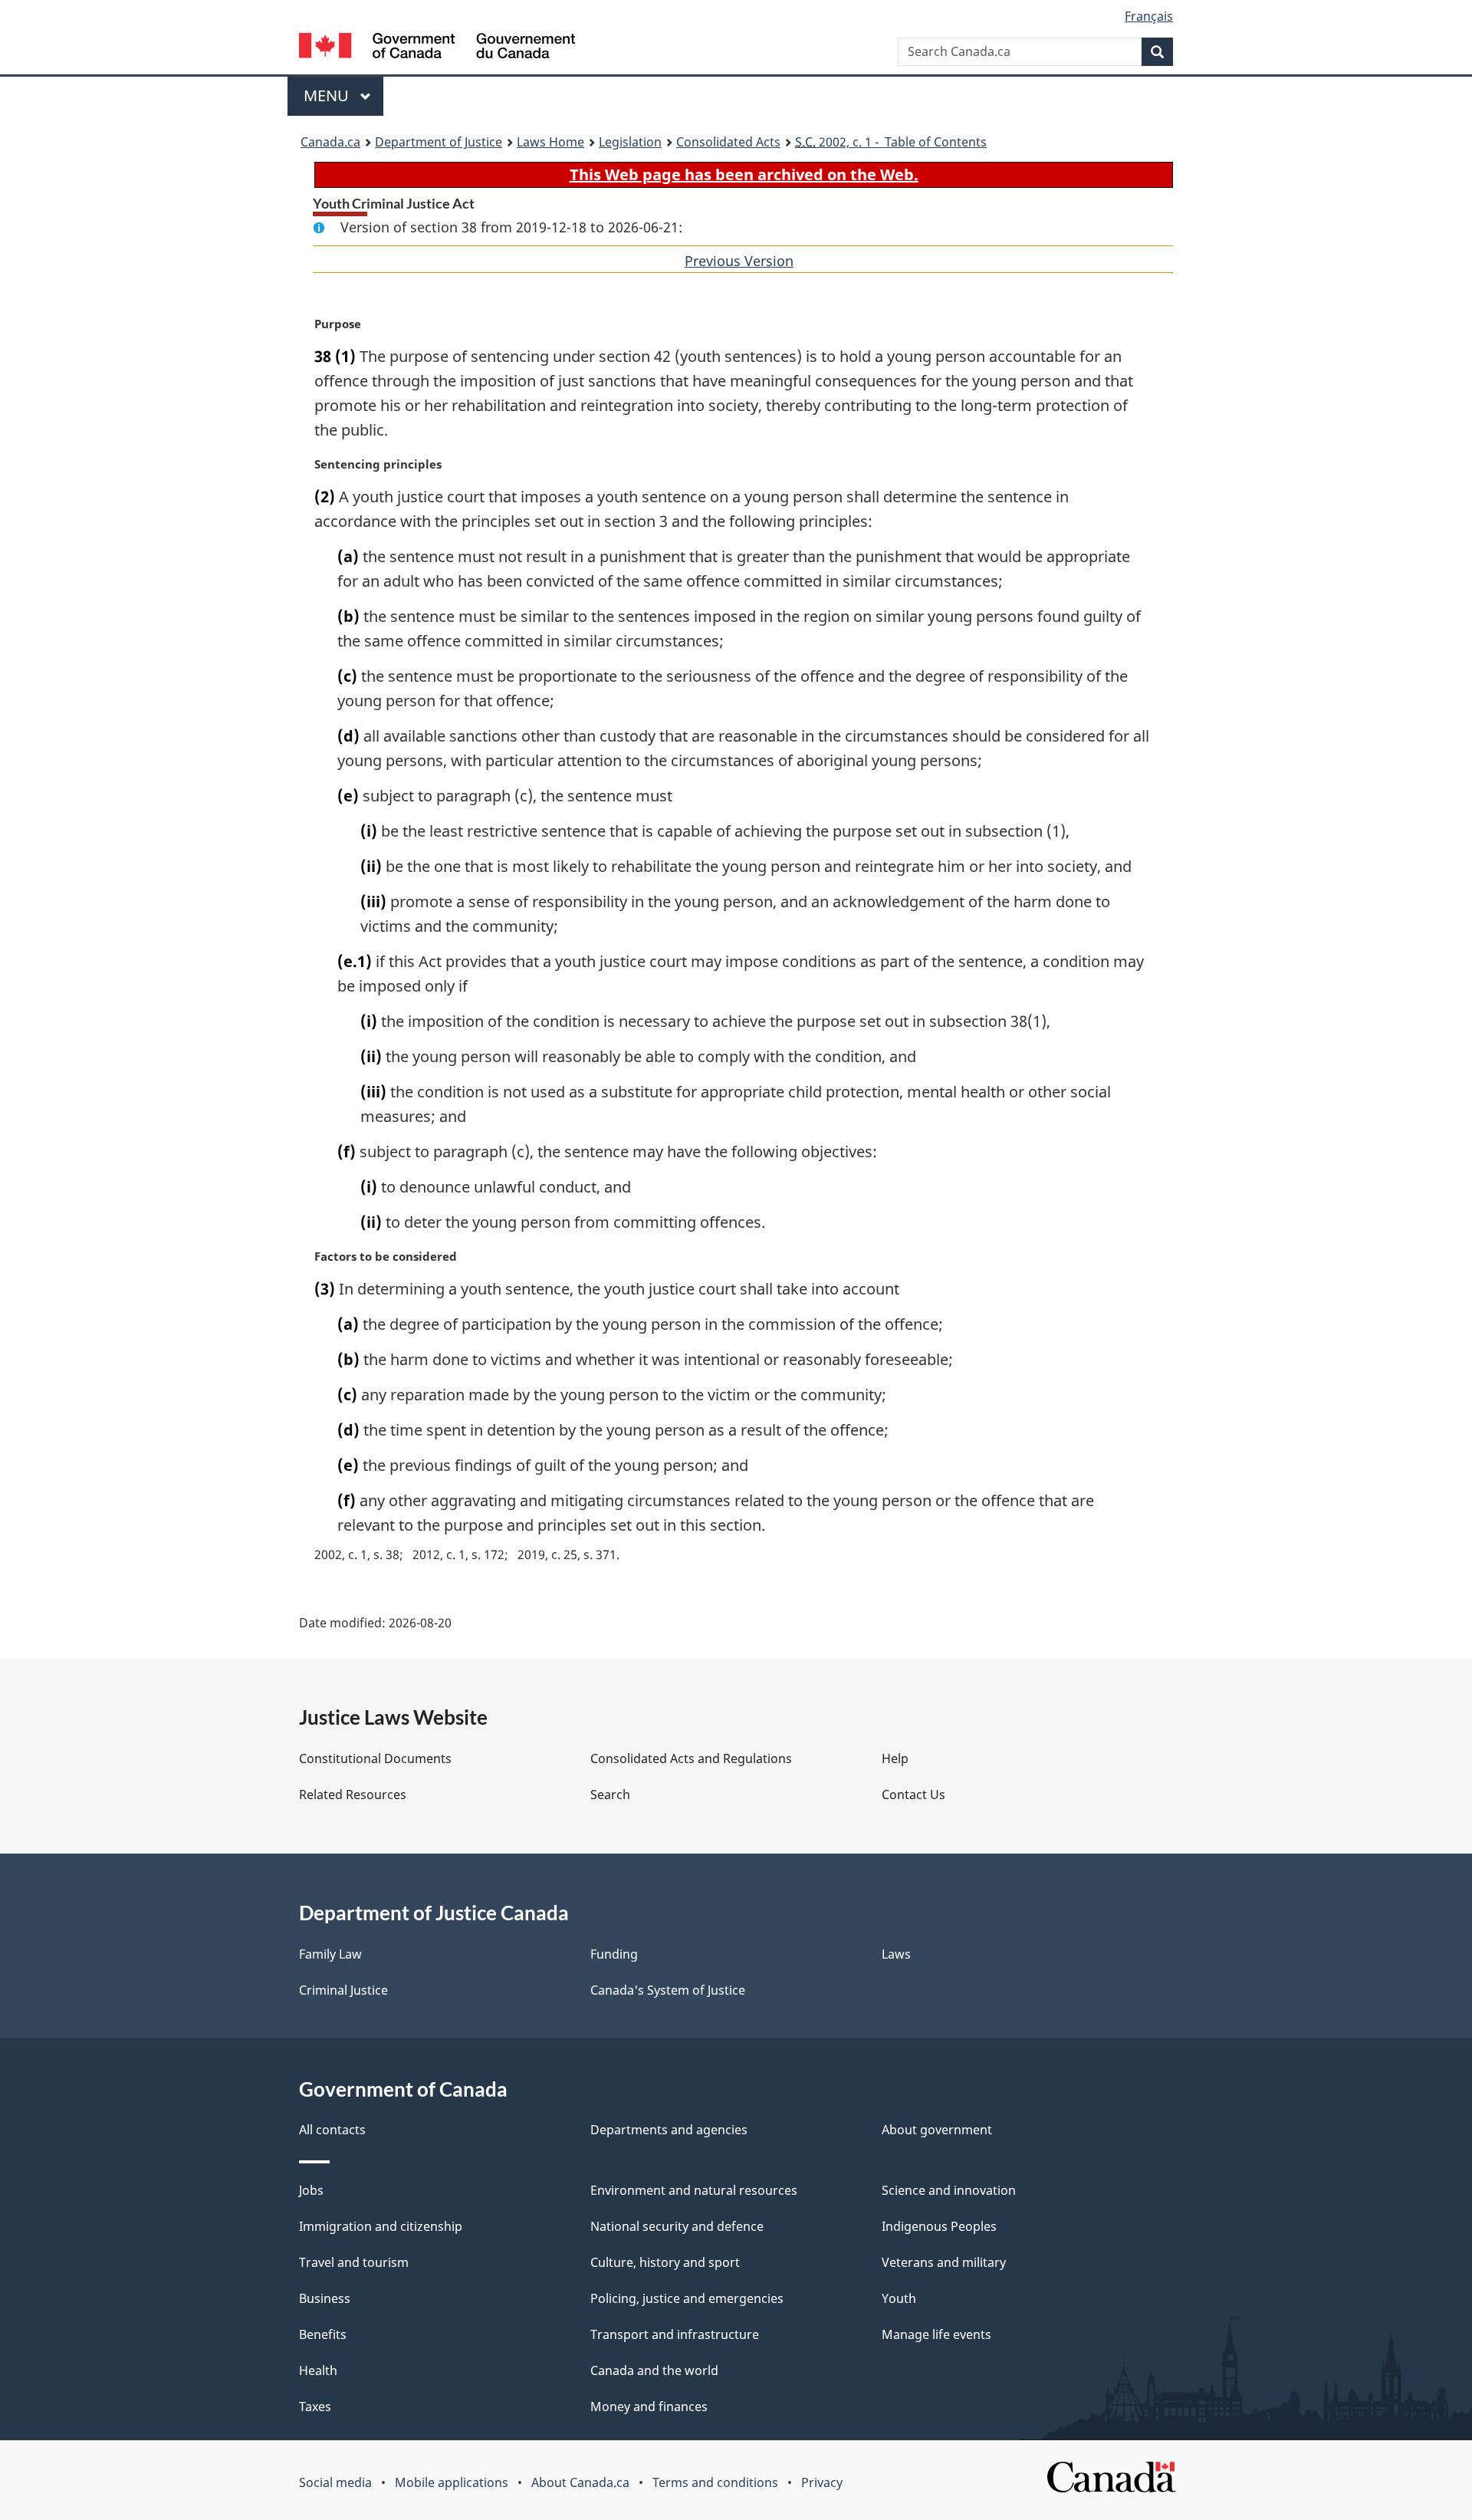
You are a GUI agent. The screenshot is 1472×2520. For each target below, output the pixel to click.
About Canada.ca (580, 2482)
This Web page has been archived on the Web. (744, 174)
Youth (899, 2298)
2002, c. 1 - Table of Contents (891, 142)
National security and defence (677, 2226)
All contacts (332, 2130)
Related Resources (353, 1795)
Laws (896, 1954)
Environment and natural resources (694, 2190)
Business (325, 2298)
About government (937, 2130)
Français (1149, 16)
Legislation (630, 142)
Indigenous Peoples (939, 2226)
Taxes (315, 2407)
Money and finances (649, 2407)
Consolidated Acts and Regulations (691, 1758)
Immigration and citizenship (381, 2226)
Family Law (330, 1954)
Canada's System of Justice (668, 1990)
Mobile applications (452, 2482)
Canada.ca (330, 142)
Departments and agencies (669, 2130)
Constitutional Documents (375, 1758)
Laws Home (550, 142)
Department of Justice (439, 142)
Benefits (323, 2334)
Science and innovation (949, 2190)
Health (318, 2370)
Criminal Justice (343, 1990)
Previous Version (739, 261)
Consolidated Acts (728, 142)
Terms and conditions (715, 2482)
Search (610, 1795)
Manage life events (936, 2334)
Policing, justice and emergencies (687, 2298)
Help (895, 1758)
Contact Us (913, 1795)
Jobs (311, 2190)
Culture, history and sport (665, 2262)
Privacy (822, 2482)
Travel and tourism (354, 2262)
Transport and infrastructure (675, 2334)
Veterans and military (944, 2262)
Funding (614, 1954)
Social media (335, 2482)
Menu (328, 95)
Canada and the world (654, 2370)
